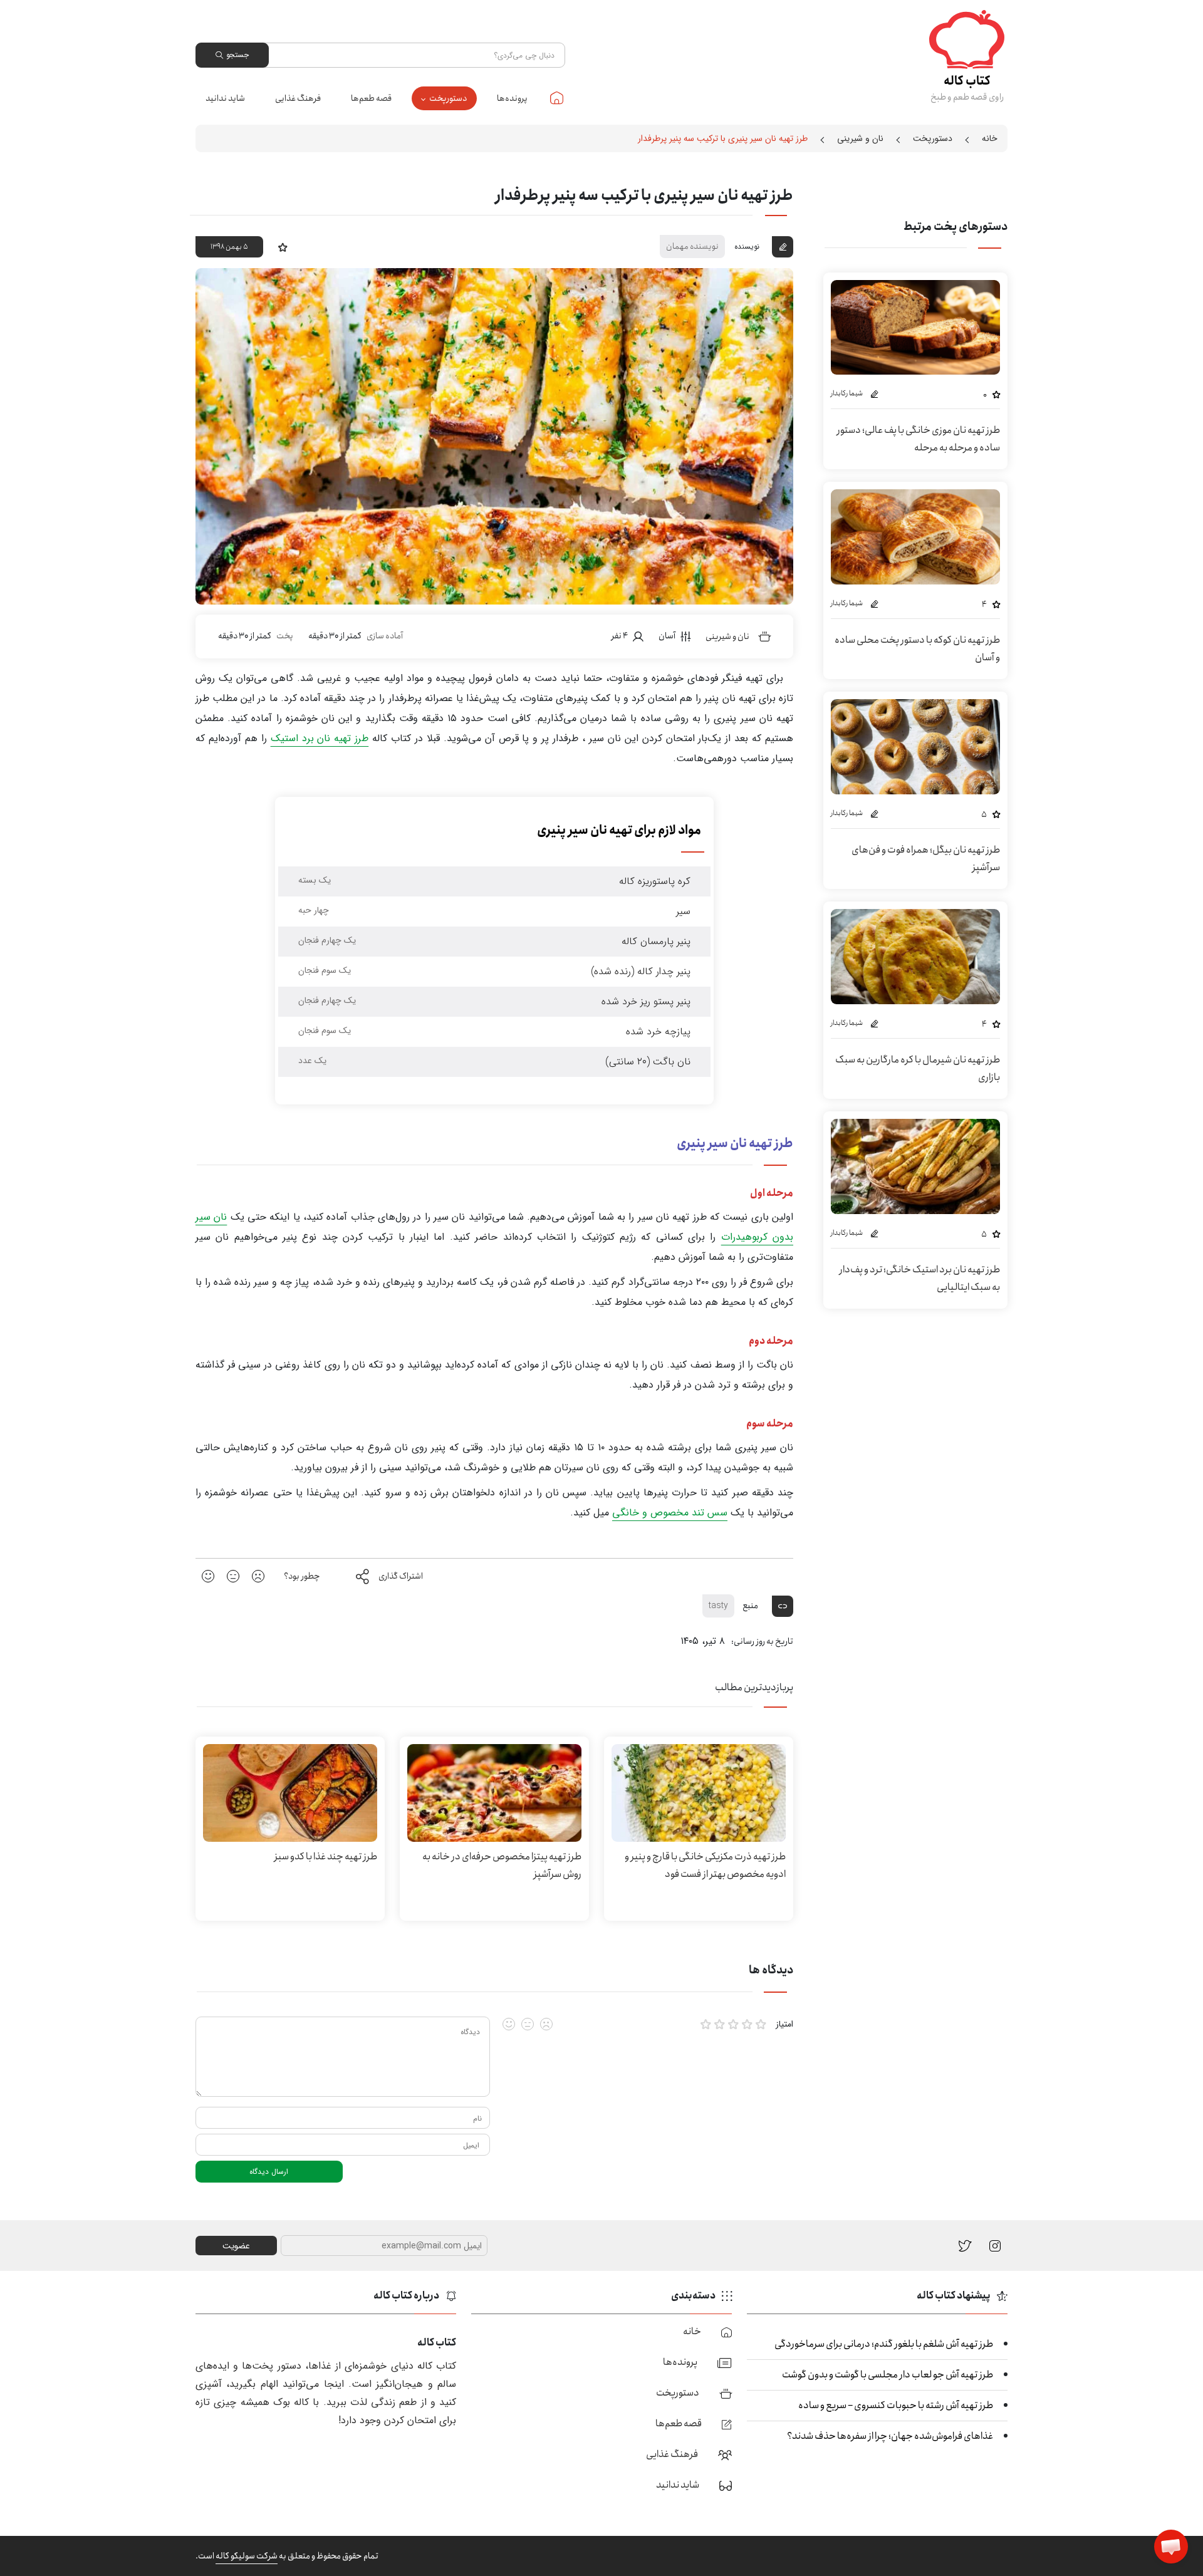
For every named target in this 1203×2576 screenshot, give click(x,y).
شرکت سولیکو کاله (247, 2556)
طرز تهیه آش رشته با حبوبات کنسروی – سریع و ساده (896, 2405)
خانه (557, 98)
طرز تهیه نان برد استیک (320, 738)
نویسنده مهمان (692, 246)
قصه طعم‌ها (371, 98)
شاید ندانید (225, 98)
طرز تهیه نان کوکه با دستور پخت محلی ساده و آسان (917, 649)
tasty (718, 1606)
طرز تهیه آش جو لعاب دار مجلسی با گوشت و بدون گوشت (888, 2375)
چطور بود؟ (302, 1576)
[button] (1171, 2547)
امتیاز (784, 2024)
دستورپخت (448, 98)
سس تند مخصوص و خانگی (670, 1513)
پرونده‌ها (512, 98)
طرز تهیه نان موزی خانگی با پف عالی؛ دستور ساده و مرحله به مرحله (918, 439)
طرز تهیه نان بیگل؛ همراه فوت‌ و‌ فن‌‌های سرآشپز (926, 859)
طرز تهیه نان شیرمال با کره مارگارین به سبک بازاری (918, 1068)
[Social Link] (965, 2245)
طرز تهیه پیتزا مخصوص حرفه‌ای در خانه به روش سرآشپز (502, 1865)
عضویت (236, 2246)
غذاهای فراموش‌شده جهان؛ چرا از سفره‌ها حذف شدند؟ (890, 2436)
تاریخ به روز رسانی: (762, 1641)
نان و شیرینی (860, 138)
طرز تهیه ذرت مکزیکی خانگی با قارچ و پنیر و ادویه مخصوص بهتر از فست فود (705, 1865)
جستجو (237, 55)
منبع (751, 1606)
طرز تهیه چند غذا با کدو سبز (326, 1857)
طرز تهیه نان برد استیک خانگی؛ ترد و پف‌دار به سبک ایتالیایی (919, 1278)
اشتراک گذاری (401, 1576)
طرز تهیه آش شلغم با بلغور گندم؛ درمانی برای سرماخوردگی (884, 2344)
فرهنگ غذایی (298, 98)
